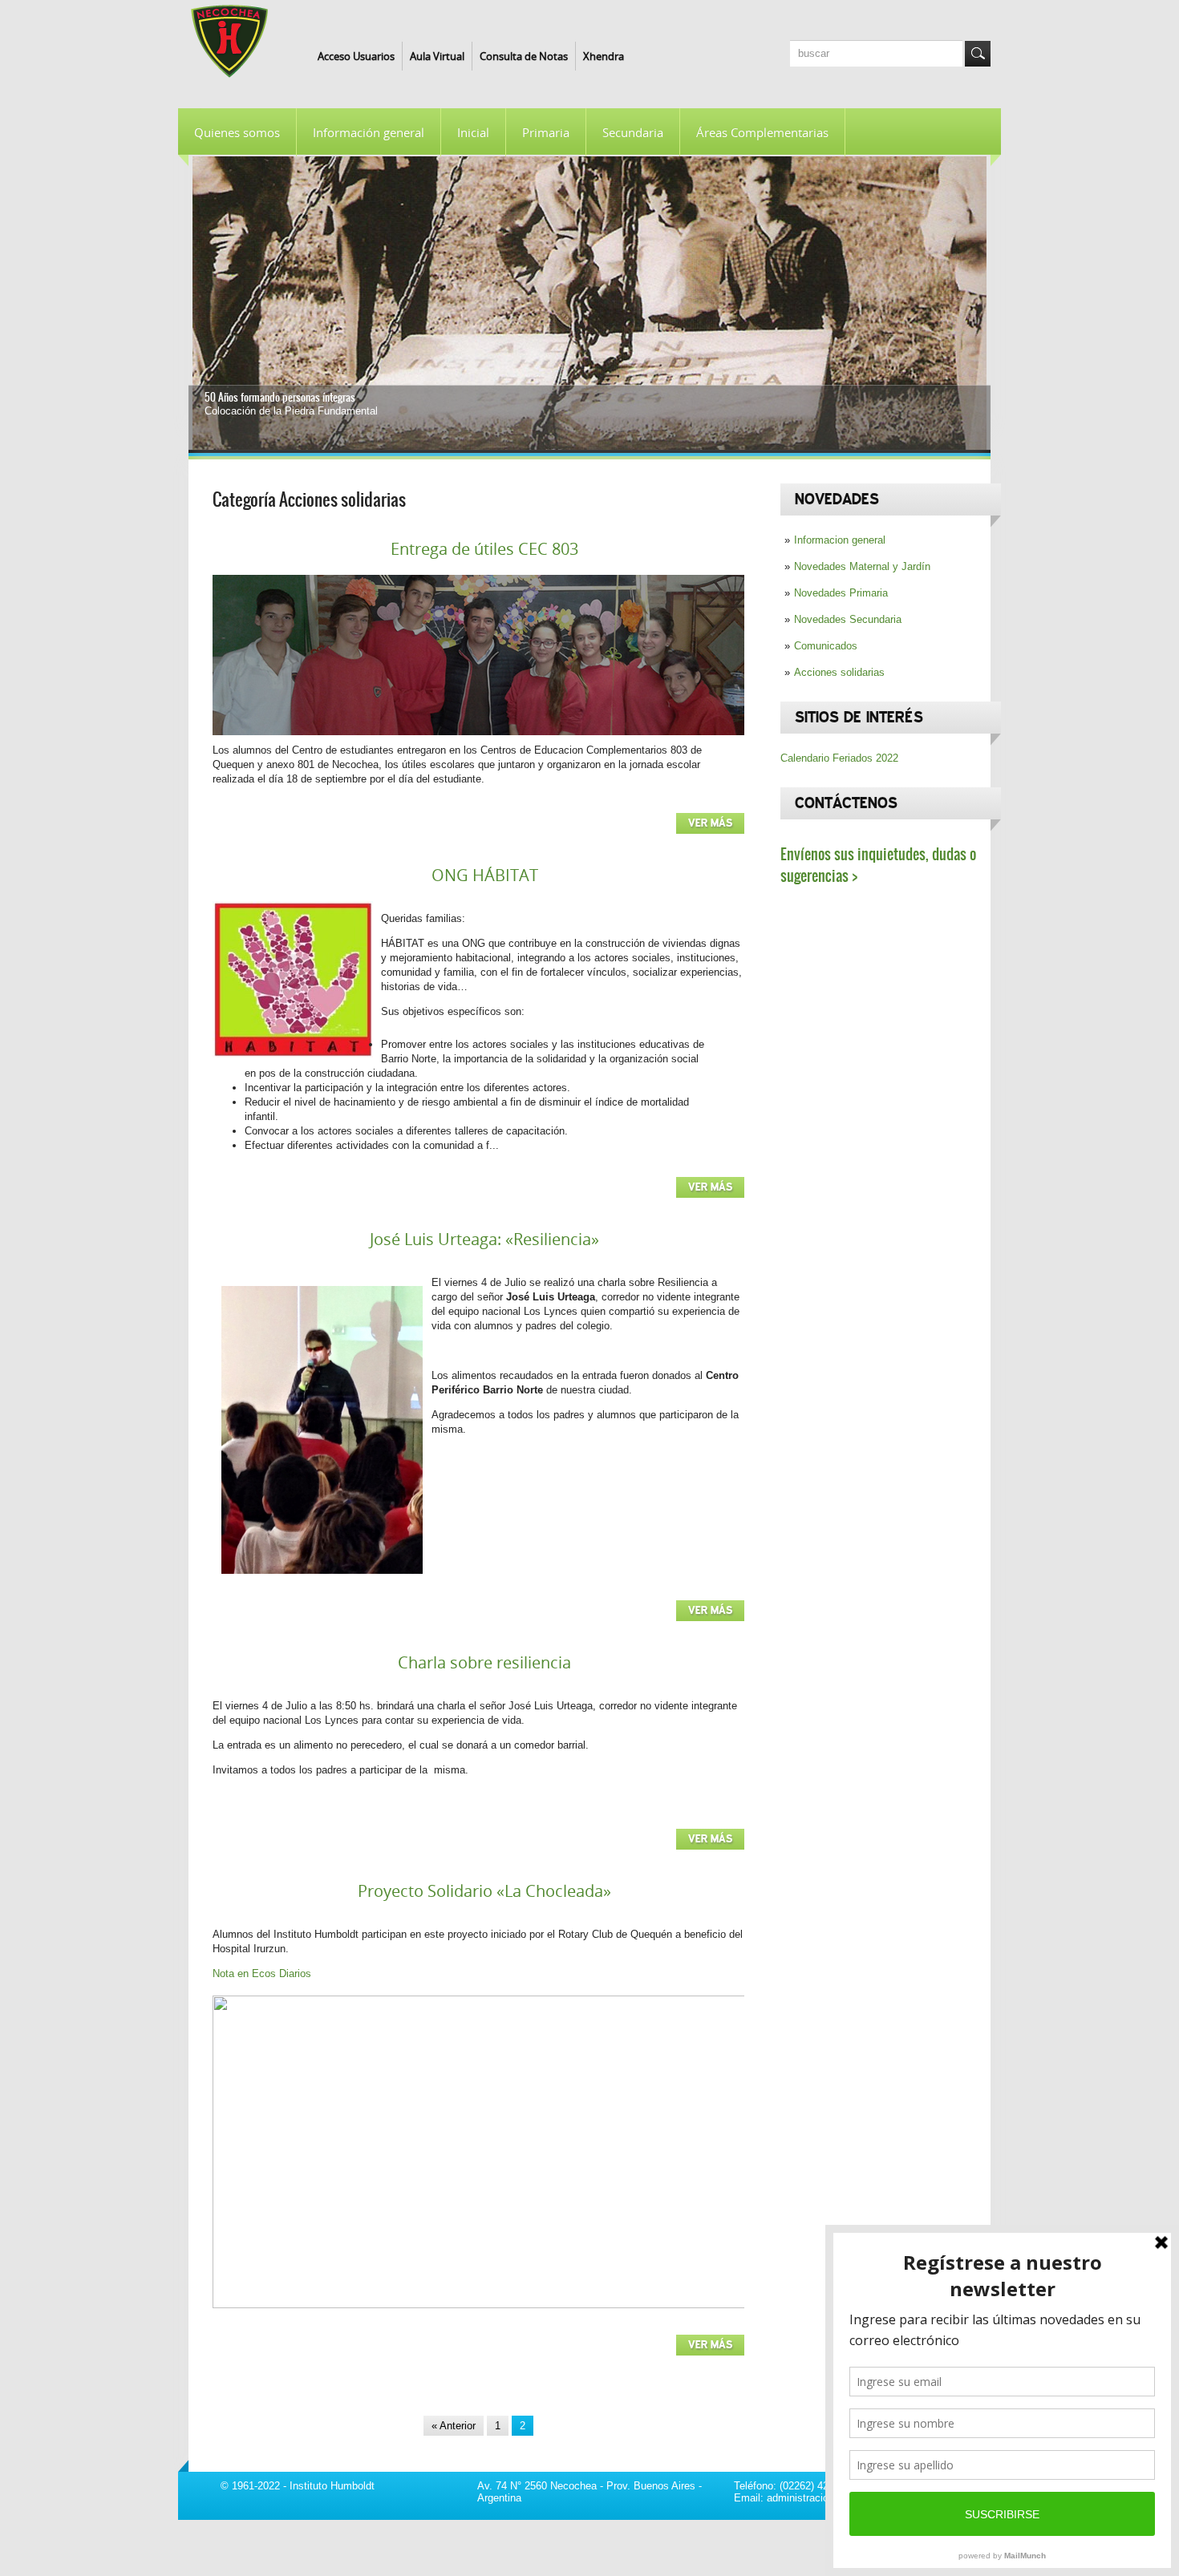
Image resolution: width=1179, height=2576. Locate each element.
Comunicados (826, 646)
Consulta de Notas (524, 56)
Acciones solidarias (839, 672)
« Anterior (454, 2426)
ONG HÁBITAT (485, 875)
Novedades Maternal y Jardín (862, 566)
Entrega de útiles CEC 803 (484, 549)
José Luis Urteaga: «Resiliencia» (484, 1239)
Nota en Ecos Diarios (262, 1973)
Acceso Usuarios (356, 56)
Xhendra (604, 56)
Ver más (710, 823)
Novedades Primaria (841, 593)
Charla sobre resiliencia (484, 1662)
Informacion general (840, 540)
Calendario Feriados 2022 (839, 758)
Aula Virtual (437, 56)
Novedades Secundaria (848, 619)
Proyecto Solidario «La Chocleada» (484, 1891)
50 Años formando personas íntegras (280, 397)
